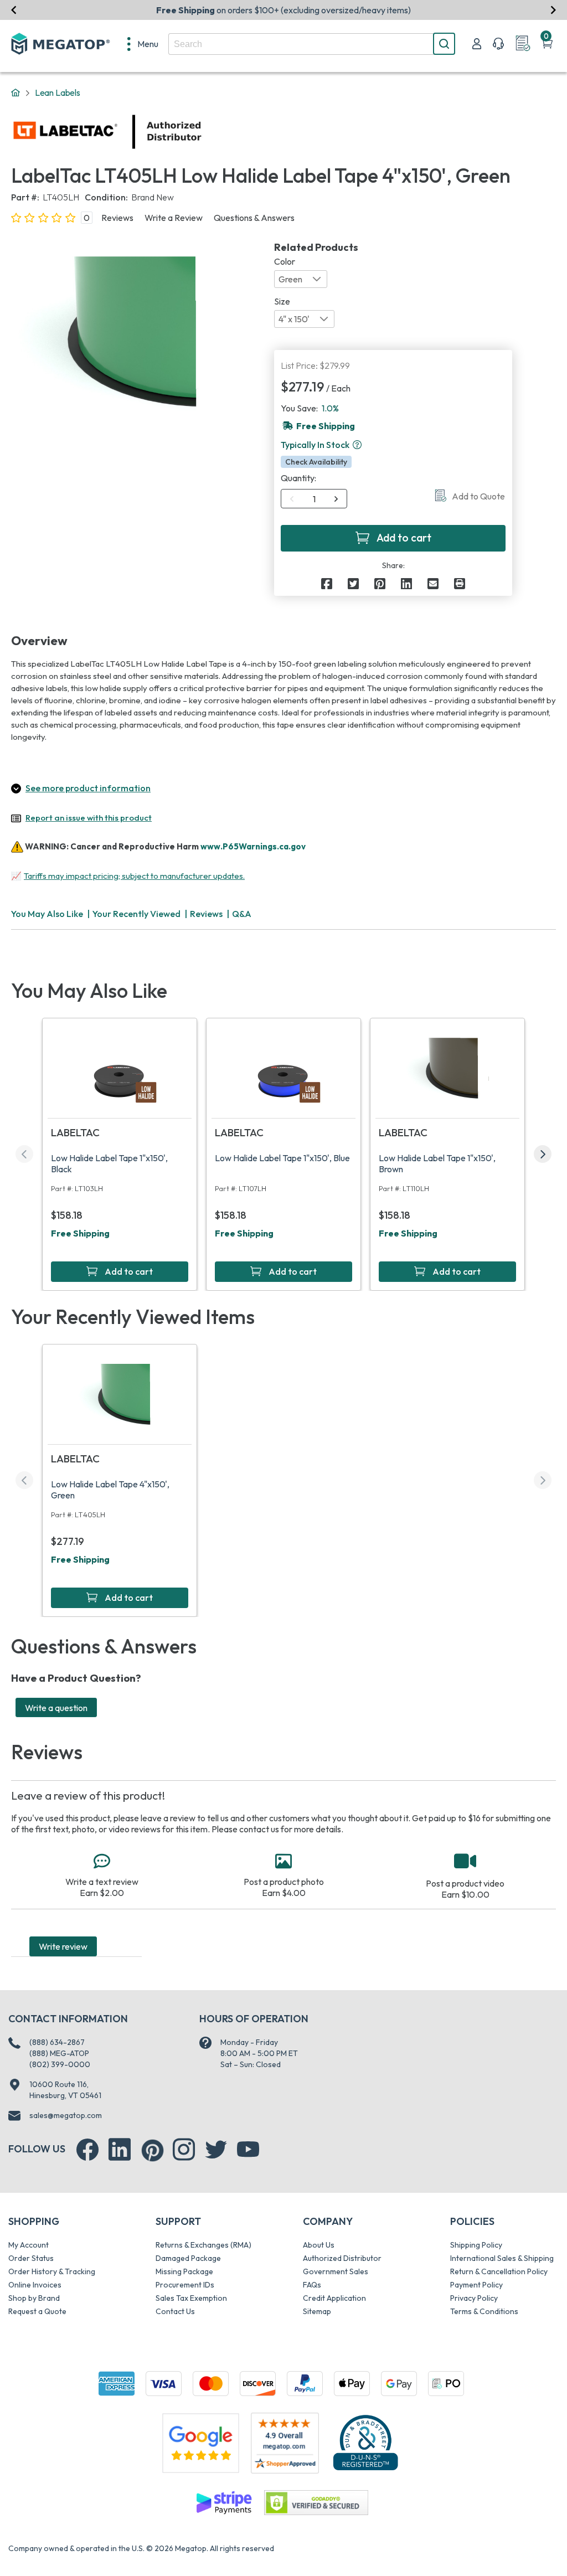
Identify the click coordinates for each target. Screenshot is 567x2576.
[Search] (444, 44)
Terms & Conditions (484, 2311)
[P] (460, 584)
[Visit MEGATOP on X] (216, 2150)
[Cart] (547, 44)
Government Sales (336, 2271)
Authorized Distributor (342, 2258)
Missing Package (184, 2271)
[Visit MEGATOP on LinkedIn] (120, 2150)
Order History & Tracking (52, 2271)
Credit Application (334, 2298)
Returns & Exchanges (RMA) (203, 2245)
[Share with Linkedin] (406, 584)
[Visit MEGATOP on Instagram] (184, 2150)
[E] (433, 584)
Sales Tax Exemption (191, 2298)
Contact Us (175, 2311)
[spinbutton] (314, 499)
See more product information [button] (88, 788)
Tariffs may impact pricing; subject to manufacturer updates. (134, 876)
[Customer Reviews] (285, 2443)
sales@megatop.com (66, 2115)
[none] (143, 44)
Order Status (31, 2258)
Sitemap (317, 2311)
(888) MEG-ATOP (59, 2053)
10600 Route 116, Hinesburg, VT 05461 (65, 2090)
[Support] (498, 44)
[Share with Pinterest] (380, 584)
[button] (357, 445)
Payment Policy (476, 2285)
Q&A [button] (242, 914)
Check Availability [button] (316, 462)
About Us (319, 2245)
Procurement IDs (185, 2285)
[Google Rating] (200, 2442)
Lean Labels (58, 92)
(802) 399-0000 (60, 2064)
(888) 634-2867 (57, 2042)
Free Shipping (80, 1233)
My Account (29, 2245)
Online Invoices (35, 2285)
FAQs (312, 2285)
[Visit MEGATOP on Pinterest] (153, 2150)
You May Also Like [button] (47, 914)
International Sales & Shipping (502, 2258)
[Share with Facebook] (327, 584)
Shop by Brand (34, 2298)
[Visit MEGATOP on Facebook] (87, 2150)
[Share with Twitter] (353, 584)
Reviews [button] (117, 218)
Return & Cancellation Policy (499, 2271)
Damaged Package (188, 2258)
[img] (202, 132)
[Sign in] (477, 44)
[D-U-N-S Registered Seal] (365, 2442)
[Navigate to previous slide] (14, 10)
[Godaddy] (224, 2502)
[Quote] (523, 44)
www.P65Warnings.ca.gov (253, 846)
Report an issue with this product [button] (89, 818)
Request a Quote (37, 2311)
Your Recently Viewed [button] (136, 914)
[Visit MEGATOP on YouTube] (248, 2150)
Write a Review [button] (174, 218)
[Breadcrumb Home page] (16, 93)
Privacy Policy (474, 2298)
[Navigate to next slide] (553, 10)
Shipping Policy (476, 2245)
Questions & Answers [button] (254, 218)
